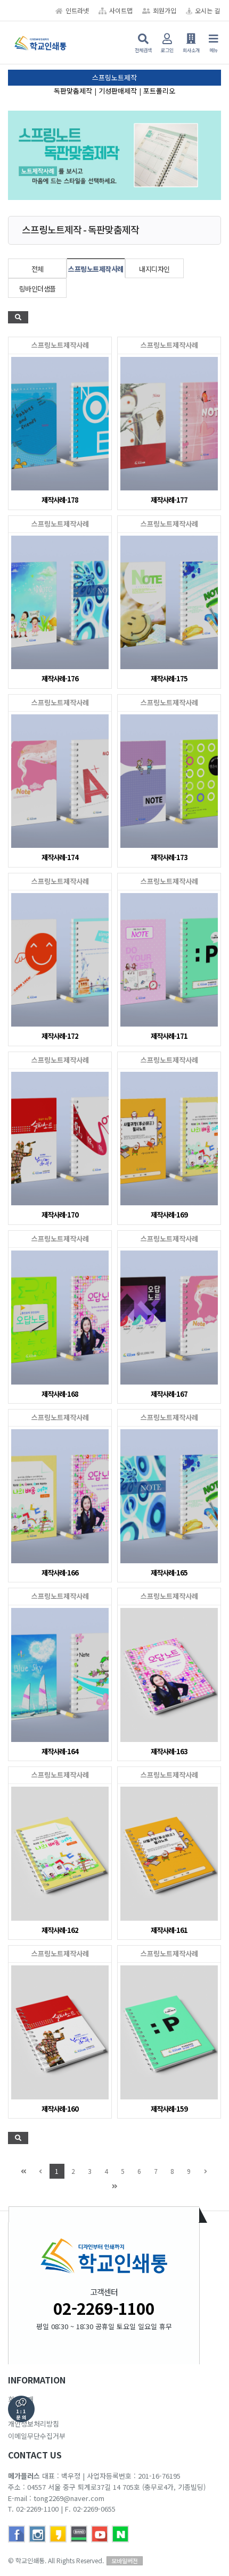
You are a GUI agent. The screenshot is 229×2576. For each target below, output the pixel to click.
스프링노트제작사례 (96, 269)
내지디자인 (154, 269)
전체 (38, 269)
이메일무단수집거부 (37, 2436)
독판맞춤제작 (73, 91)
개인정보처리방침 (34, 2424)
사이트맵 (121, 10)
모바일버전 (125, 2561)
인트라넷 (77, 10)
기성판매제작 (118, 91)
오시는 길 (207, 10)
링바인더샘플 (38, 289)
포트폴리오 (159, 91)
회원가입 (165, 10)
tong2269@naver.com (69, 2498)
